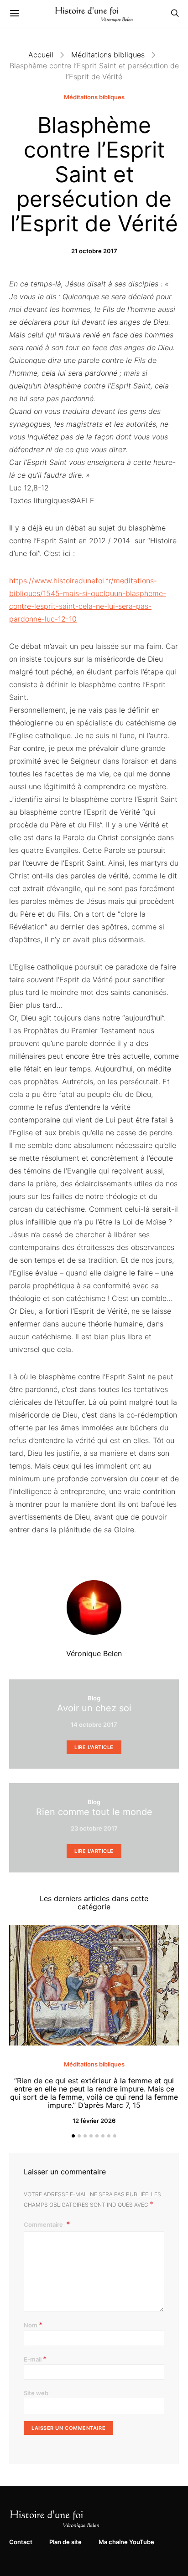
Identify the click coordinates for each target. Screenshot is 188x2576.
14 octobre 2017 (94, 1724)
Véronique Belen (94, 1653)
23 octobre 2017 (94, 1828)
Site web (36, 2393)
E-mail (35, 2359)
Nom (33, 2325)
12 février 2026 (94, 2121)
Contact (21, 2542)
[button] (73, 2136)
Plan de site (65, 2542)
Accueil (41, 55)
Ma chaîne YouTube (126, 2542)
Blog (94, 1698)
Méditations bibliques (108, 55)
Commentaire (44, 2224)
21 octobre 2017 (94, 251)
